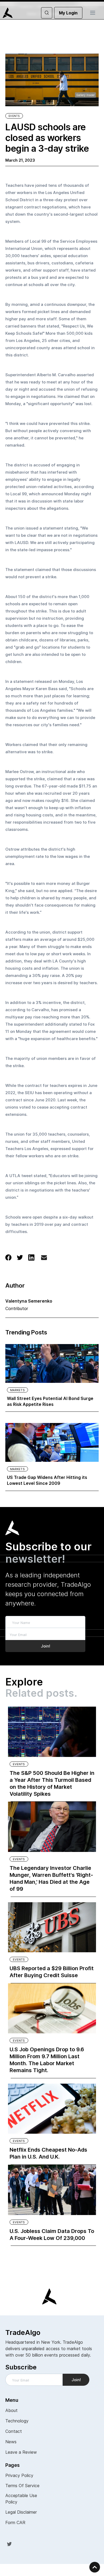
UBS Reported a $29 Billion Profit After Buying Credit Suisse (52, 1972)
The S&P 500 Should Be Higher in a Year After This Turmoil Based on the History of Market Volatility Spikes (52, 1783)
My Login (68, 13)
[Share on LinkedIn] (31, 1257)
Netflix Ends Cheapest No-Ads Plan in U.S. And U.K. (48, 2153)
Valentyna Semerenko (29, 1301)
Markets (17, 1390)
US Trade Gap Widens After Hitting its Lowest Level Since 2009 (47, 1480)
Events (14, 116)
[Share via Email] (44, 1259)
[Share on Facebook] (8, 1257)
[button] (93, 13)
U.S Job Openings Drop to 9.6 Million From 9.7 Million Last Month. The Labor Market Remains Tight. (47, 2060)
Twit (9, 2544)
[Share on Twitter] (20, 1257)
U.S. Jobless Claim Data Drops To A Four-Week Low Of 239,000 (52, 2235)
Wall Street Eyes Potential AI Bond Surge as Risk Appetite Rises (50, 1401)
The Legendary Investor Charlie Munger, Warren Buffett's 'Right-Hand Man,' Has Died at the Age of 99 (51, 1878)
